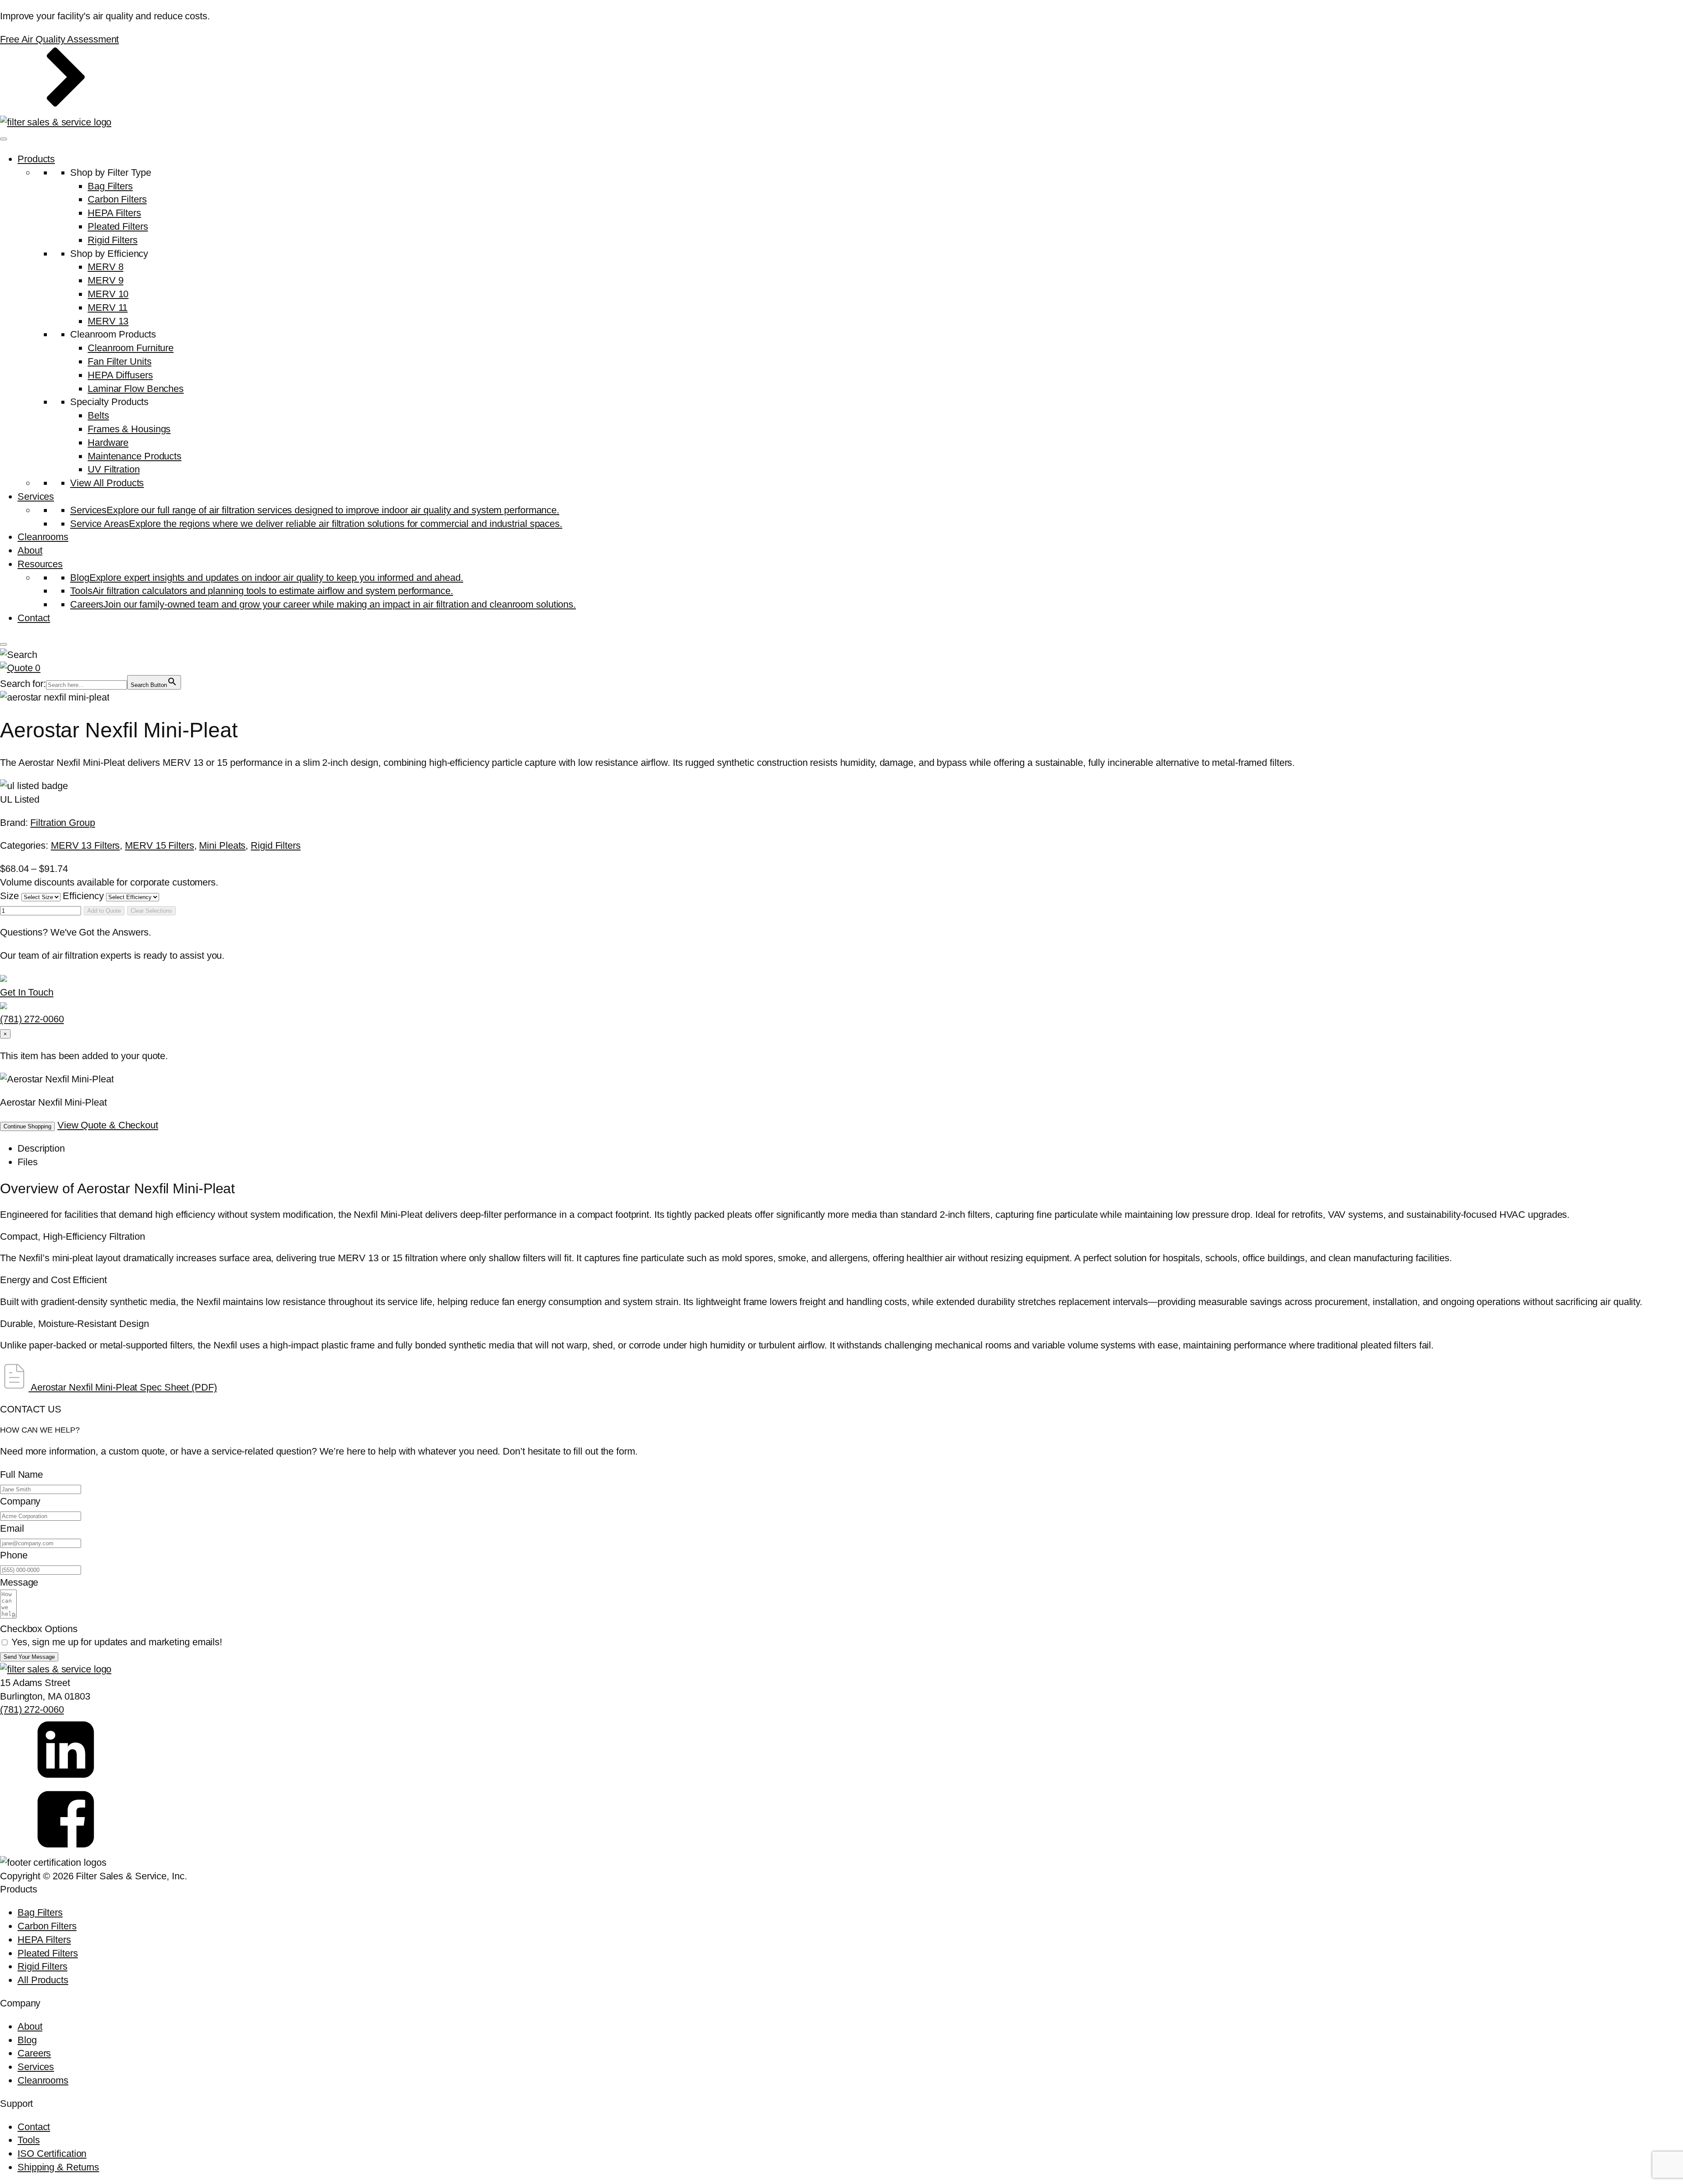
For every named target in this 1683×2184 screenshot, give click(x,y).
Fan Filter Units (119, 361)
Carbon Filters (117, 199)
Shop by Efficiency (109, 254)
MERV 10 (108, 294)
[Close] (4, 644)
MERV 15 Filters (160, 845)
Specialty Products (109, 402)
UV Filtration (114, 469)
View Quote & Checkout (108, 1125)
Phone (14, 1555)
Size (11, 896)
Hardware (108, 443)
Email (12, 1528)
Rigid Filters (113, 240)
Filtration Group (62, 823)
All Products (43, 1980)
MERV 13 (108, 321)
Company (20, 1501)
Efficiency (84, 896)
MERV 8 (105, 267)
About (30, 550)
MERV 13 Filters (85, 845)
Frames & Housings (129, 429)
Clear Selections (151, 911)
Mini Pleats (222, 845)
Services (36, 496)
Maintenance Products (135, 456)
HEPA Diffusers (120, 375)
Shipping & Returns (58, 2167)
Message (19, 1582)
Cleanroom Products (113, 334)
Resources (40, 564)
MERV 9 (105, 280)
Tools (29, 2140)
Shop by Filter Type (111, 173)
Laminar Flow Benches (136, 389)
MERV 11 (108, 308)
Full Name (21, 1474)
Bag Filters (110, 186)
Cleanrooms (43, 537)
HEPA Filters (114, 213)
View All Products (107, 483)
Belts (98, 415)
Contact (34, 618)
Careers (34, 2053)
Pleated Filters (118, 226)
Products (36, 159)
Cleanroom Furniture (131, 348)
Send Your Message (29, 1657)
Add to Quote (104, 911)
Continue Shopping (27, 1126)
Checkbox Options (39, 1629)
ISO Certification (52, 2154)
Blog (27, 2040)
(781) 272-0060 (32, 1709)
